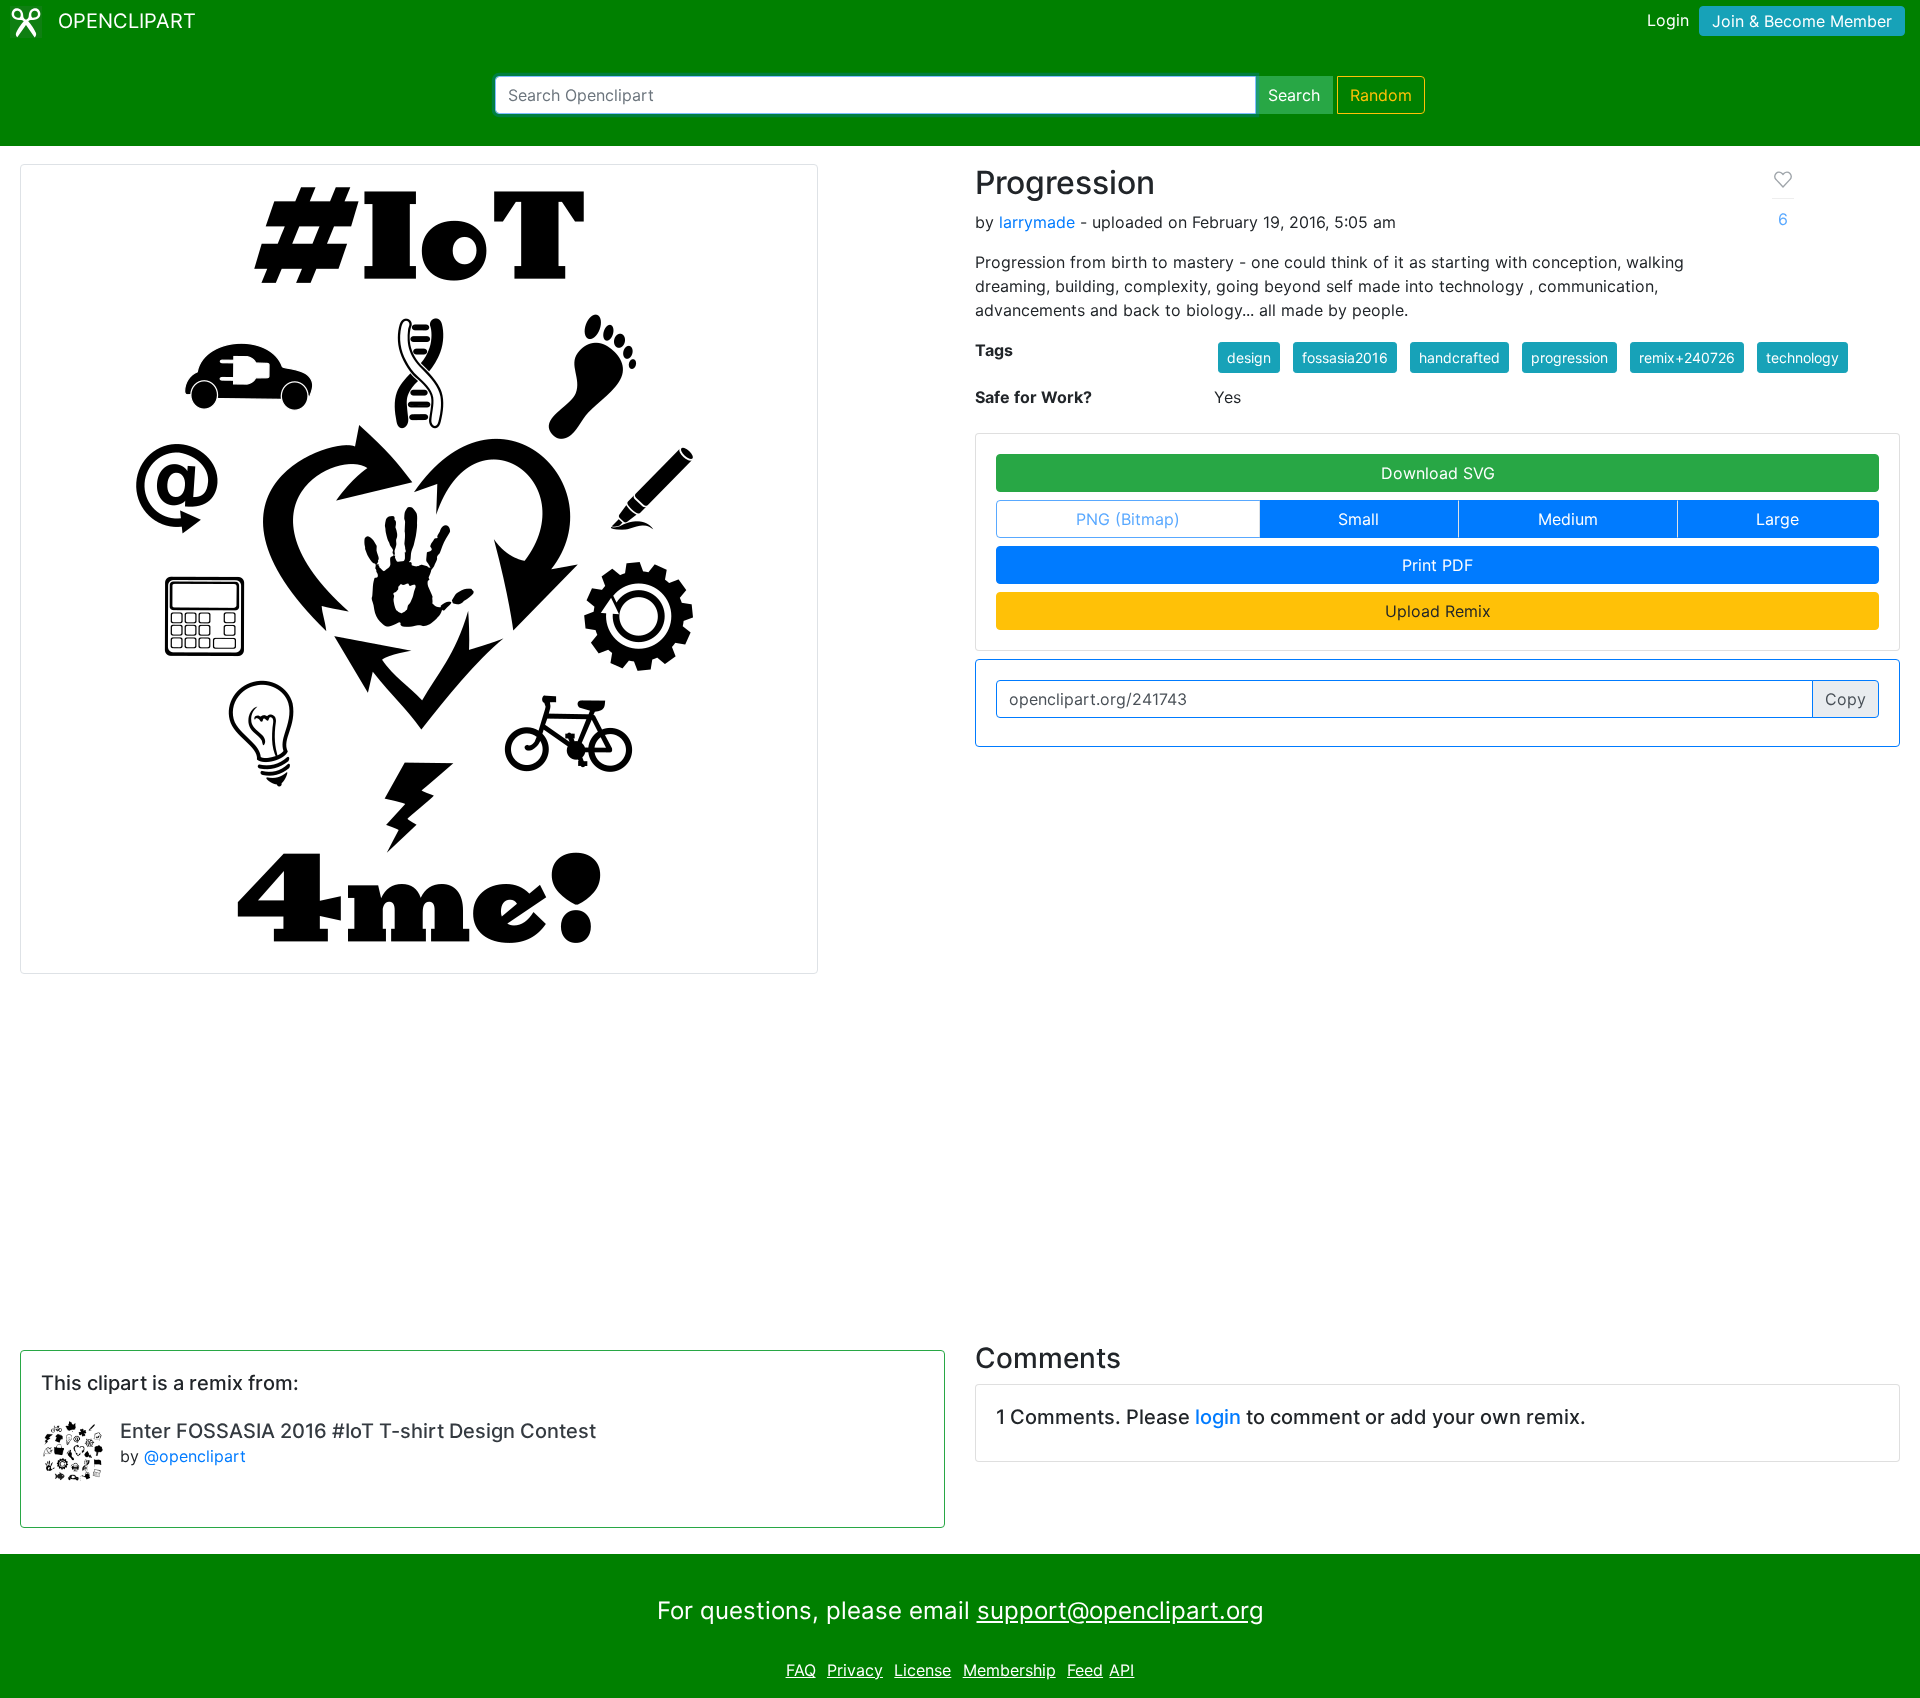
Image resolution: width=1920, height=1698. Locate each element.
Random (1381, 95)
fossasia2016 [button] (1345, 357)
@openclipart (195, 1456)
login (1218, 1417)
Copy (1845, 699)
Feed (1085, 1670)
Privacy (855, 1670)
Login (1668, 20)
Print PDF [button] (1437, 565)
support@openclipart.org (1120, 1610)
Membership (1009, 1670)
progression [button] (1569, 357)
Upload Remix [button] (1438, 611)
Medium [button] (1568, 519)
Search (1294, 95)
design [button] (1249, 357)
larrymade (1037, 222)
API (1121, 1670)
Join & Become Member (1802, 21)
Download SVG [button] (1438, 473)
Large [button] (1777, 519)
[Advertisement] (960, 1146)
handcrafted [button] (1459, 357)
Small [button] (1358, 519)
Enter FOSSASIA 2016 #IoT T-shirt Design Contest (358, 1431)
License (922, 1670)
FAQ (801, 1670)
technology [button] (1802, 357)
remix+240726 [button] (1687, 357)
